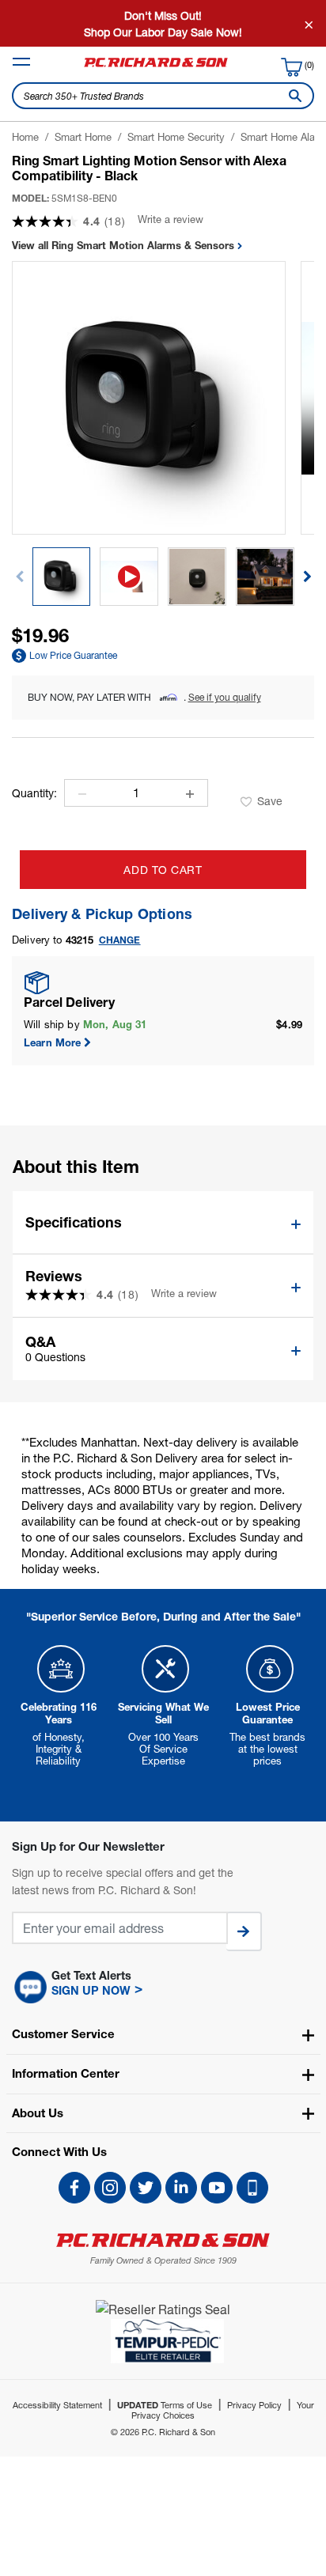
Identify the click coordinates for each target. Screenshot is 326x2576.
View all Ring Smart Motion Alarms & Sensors (125, 245)
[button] (307, 577)
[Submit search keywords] (292, 96)
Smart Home (83, 137)
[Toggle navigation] (21, 62)
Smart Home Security (176, 137)
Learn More (53, 1042)
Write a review (171, 219)
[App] (252, 2188)
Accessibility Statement (57, 2405)
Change (120, 940)
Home (25, 137)
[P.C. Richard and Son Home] (156, 66)
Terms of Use (165, 2405)
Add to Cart (163, 870)
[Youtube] (217, 2188)
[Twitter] (146, 2188)
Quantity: (34, 793)
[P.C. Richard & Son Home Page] (163, 2240)
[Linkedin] (181, 2188)
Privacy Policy (254, 2405)
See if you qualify (225, 697)
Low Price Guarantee (73, 655)
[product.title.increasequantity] (190, 794)
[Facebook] (74, 2188)
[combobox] (163, 96)
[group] (62, 577)
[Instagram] (110, 2188)
